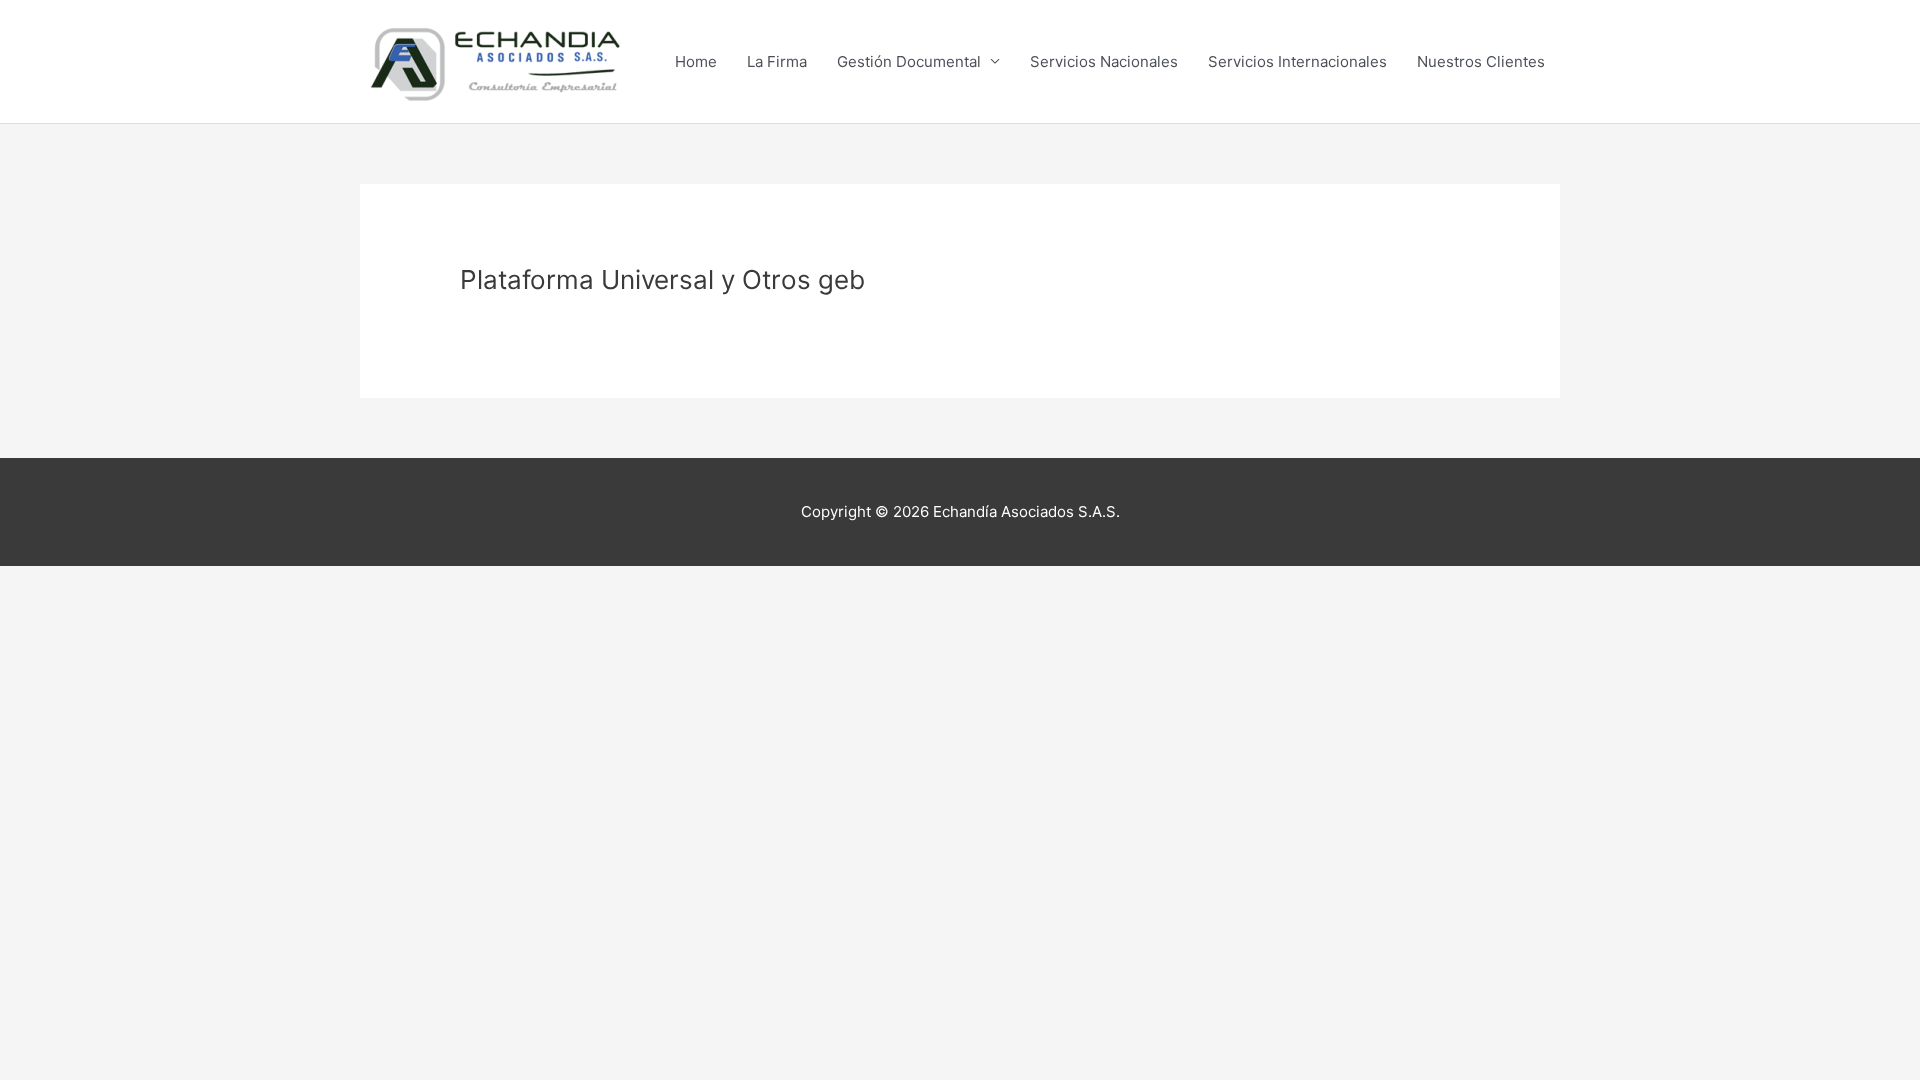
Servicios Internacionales (1297, 61)
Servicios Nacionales (1104, 61)
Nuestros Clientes (1481, 61)
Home (696, 61)
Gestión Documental (909, 61)
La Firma (777, 61)
